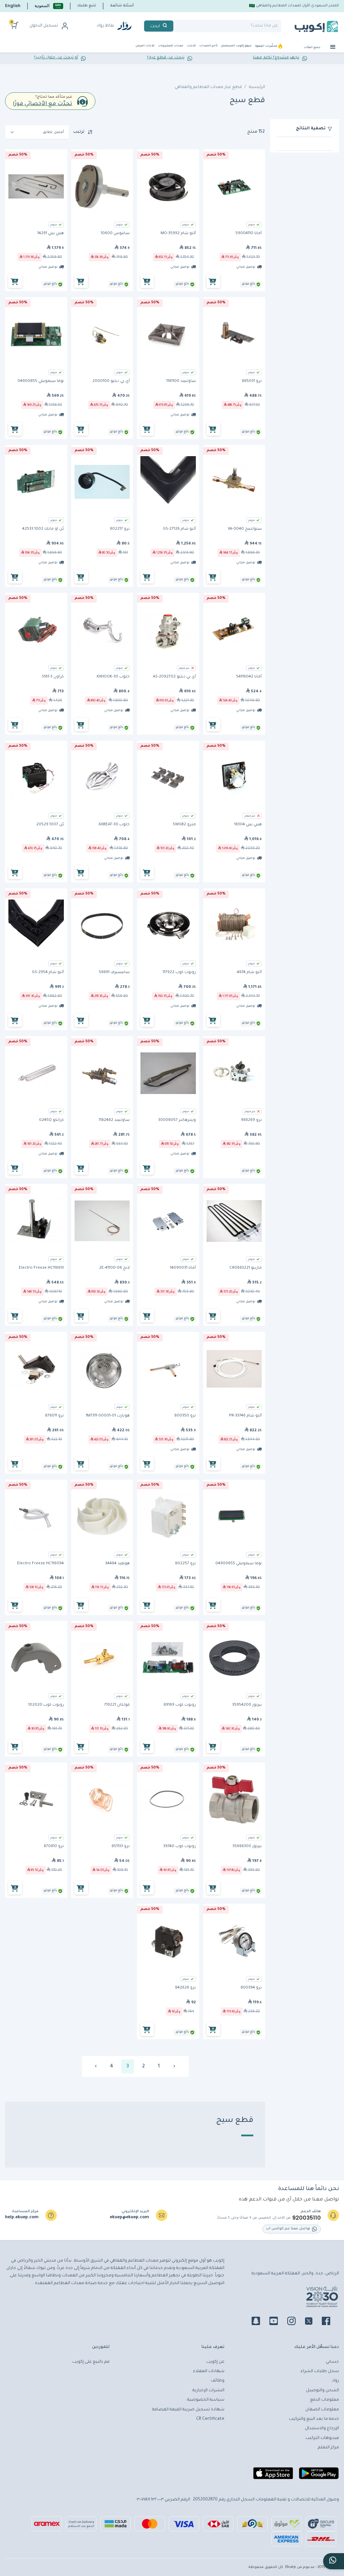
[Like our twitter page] (313, 2322)
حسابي (332, 2362)
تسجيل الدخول (44, 26)
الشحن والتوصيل (322, 2391)
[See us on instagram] (295, 2322)
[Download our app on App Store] (273, 2476)
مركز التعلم (328, 2448)
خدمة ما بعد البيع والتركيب (314, 2419)
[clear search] (176, 26)
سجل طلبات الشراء (320, 2371)
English (13, 6)
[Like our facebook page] (330, 2322)
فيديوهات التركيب (322, 2438)
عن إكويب (215, 2362)
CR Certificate (210, 2419)
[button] (49, 6)
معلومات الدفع (325, 2400)
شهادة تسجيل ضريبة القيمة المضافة (188, 2410)
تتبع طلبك (87, 6)
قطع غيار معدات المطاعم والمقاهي (208, 87)
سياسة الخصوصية (206, 2400)
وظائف (218, 2381)
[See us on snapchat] (260, 2322)
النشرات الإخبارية (208, 2391)
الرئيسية (257, 87)
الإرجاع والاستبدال (322, 2429)
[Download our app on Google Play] (319, 2476)
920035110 (307, 2218)
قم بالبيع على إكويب (91, 2362)
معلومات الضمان (322, 2410)
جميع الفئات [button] (312, 48)
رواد (335, 2381)
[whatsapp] (334, 2561)
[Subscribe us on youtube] (278, 2322)
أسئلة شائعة (122, 6)
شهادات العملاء (209, 2371)
